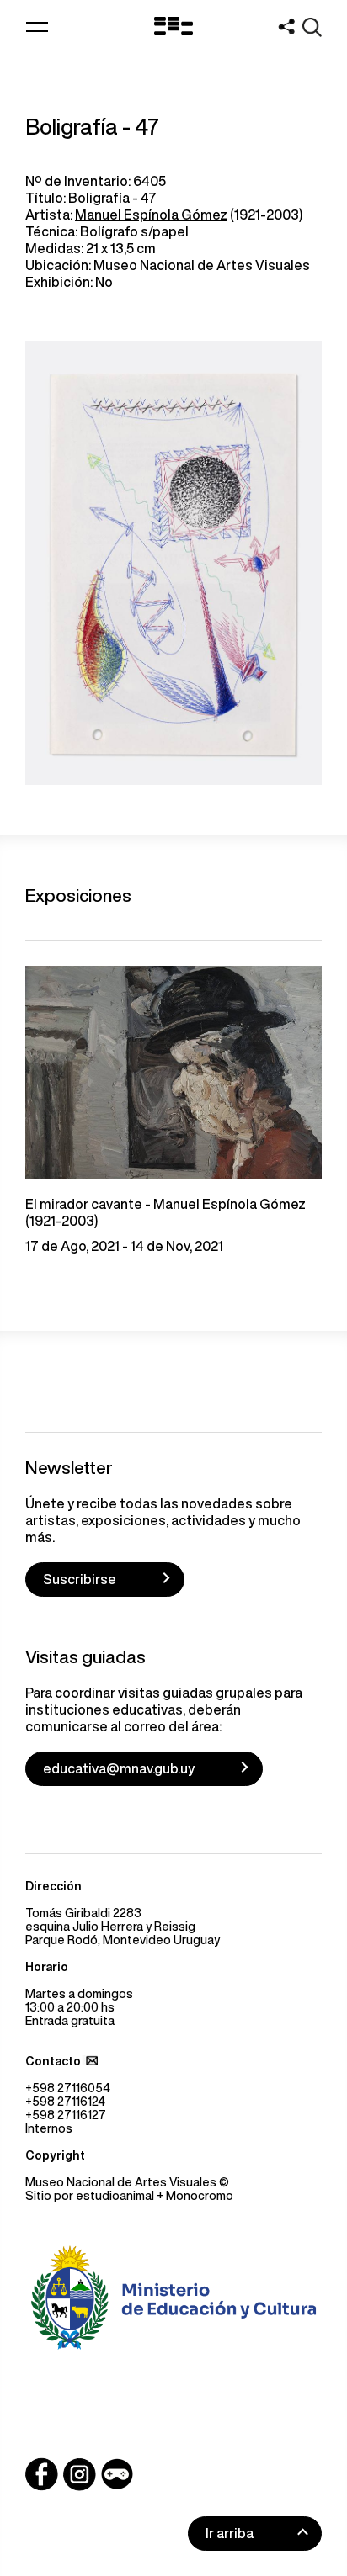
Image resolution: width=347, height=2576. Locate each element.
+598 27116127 (66, 2115)
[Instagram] (79, 2474)
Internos (49, 2128)
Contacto (53, 2061)
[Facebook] (42, 2474)
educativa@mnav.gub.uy (119, 1768)
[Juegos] (117, 2474)
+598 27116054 (68, 2088)
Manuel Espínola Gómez (151, 215)
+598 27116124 (65, 2102)
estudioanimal (115, 2196)
